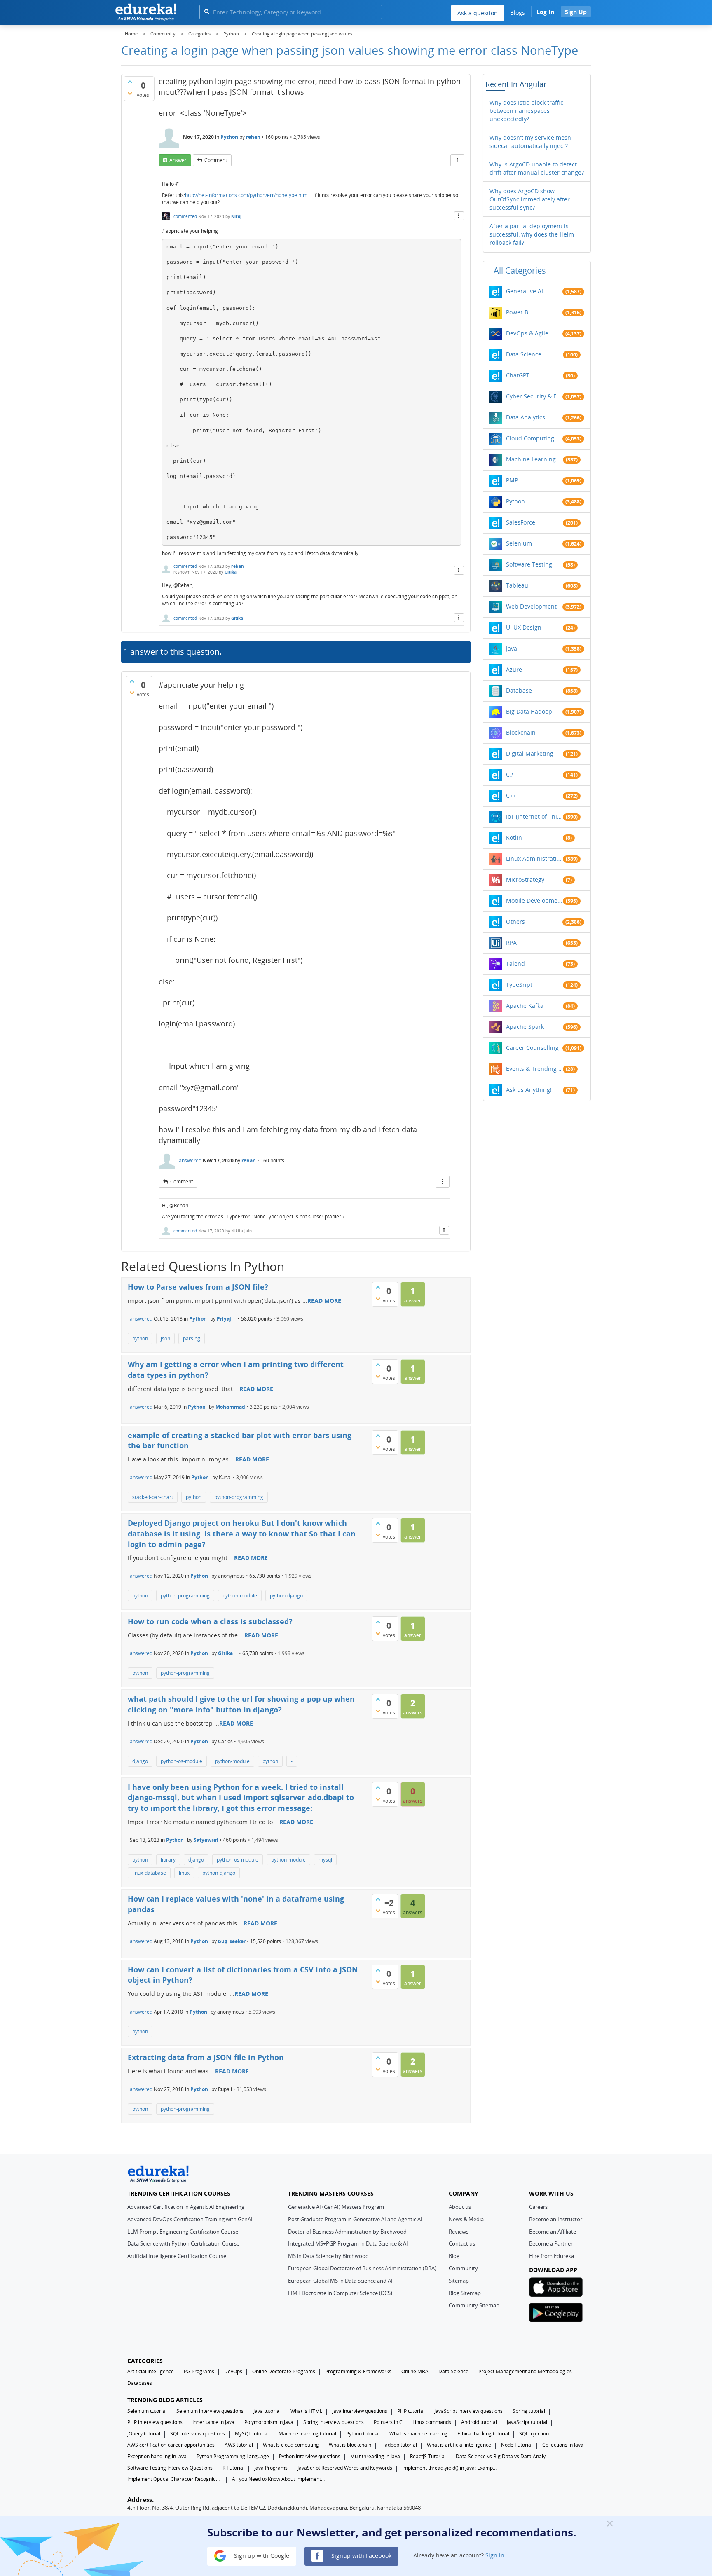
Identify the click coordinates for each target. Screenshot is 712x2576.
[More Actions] (457, 160)
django (140, 1761)
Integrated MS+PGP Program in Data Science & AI (348, 2243)
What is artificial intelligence (459, 2445)
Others (515, 922)
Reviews (459, 2232)
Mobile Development (534, 900)
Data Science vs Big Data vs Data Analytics (503, 2456)
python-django (286, 1596)
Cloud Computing (530, 438)
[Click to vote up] (130, 82)
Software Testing (529, 564)
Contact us (462, 2243)
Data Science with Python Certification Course (183, 2243)
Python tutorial (363, 2434)
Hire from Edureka (552, 2256)
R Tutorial (233, 2468)
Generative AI (525, 291)
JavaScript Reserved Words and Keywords (345, 2468)
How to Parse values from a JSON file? (198, 1287)
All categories (520, 270)
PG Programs (199, 2371)
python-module (240, 1596)
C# (510, 774)
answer (178, 160)
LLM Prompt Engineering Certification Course (183, 2232)
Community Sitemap (474, 2305)
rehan (253, 137)
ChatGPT (518, 375)
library (168, 1860)
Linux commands (432, 2422)
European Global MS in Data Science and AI (340, 2281)
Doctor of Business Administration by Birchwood (347, 2232)
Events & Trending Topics (534, 1069)
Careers (538, 2207)
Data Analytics (526, 417)
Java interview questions (360, 2411)
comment (216, 160)
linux (184, 1873)
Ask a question (478, 13)
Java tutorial (267, 2411)
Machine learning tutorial (307, 2434)
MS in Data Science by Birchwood (328, 2256)
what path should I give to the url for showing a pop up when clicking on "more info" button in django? (241, 1704)
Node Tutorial (517, 2445)
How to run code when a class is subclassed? (210, 1621)
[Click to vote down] (130, 93)
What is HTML (306, 2411)
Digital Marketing (530, 753)
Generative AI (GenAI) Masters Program (336, 2207)
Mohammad (230, 1407)
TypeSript (519, 985)
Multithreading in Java (375, 2456)
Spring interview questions (334, 2422)
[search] (207, 11)
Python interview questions (310, 2456)
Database (519, 690)
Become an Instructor (556, 2219)
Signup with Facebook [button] (361, 2555)
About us (460, 2207)
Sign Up (576, 12)
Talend (515, 964)
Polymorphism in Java (269, 2422)
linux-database (149, 1873)
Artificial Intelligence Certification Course (177, 2256)
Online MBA (415, 2371)
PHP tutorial (411, 2411)
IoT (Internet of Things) (534, 816)
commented (185, 216)
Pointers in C (388, 2422)
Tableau (517, 585)
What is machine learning (418, 2434)
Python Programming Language (233, 2456)
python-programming (239, 1497)
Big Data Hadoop (529, 711)
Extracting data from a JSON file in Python (206, 2057)
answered (190, 1160)
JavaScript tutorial (527, 2422)
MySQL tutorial (252, 2434)
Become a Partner (551, 2243)
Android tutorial (479, 2422)
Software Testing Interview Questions (170, 2468)
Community (463, 2268)
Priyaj (224, 1319)
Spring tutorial (529, 2411)
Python (229, 137)
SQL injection (534, 2434)
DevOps (233, 2371)
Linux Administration (534, 858)
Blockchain (521, 732)
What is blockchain (350, 2445)
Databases (140, 2383)
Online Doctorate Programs (284, 2371)
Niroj (236, 216)
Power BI (518, 312)
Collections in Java (563, 2445)
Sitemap (459, 2281)
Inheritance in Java (213, 2422)
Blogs (518, 13)
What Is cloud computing (291, 2445)
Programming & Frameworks (358, 2371)
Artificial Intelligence (151, 2371)
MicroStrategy (525, 879)
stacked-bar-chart (153, 1497)
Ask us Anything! (529, 1090)
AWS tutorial (239, 2445)
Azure (514, 669)
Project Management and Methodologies (525, 2371)
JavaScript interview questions (468, 2411)
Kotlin (514, 837)
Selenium (519, 543)
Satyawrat (206, 1840)
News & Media (466, 2219)
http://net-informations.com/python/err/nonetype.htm (246, 195)
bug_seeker (232, 1941)
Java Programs (271, 2468)
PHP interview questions (155, 2422)
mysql (325, 1860)
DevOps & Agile (527, 333)
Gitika (231, 572)
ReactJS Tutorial (428, 2456)
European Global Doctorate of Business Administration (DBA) (362, 2268)
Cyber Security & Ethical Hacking (534, 396)
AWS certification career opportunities (171, 2445)
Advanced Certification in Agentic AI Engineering (186, 2207)
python (140, 1338)
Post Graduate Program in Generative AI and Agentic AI (355, 2219)
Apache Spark (525, 1027)
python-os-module (182, 1761)
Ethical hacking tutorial (483, 2434)
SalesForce (521, 522)
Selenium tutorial (147, 2411)
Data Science (524, 354)
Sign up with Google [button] (261, 2555)
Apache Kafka (525, 1006)
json (165, 1338)
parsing (192, 1338)
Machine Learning (531, 459)
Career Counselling (532, 1048)
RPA (511, 943)
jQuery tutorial (144, 2434)
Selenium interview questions (210, 2411)
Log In (545, 12)
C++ (511, 795)
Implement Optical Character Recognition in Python (175, 2479)
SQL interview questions (198, 2434)
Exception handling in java (157, 2456)
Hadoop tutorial (399, 2445)
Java (512, 648)
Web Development (531, 606)
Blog (454, 2256)
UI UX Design (524, 627)
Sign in (495, 2555)
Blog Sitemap (465, 2293)
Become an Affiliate (553, 2232)
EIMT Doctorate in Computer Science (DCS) (340, 2293)
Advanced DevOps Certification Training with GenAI (190, 2219)
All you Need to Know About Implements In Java (279, 2479)
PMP (512, 480)
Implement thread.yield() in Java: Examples (450, 2468)
